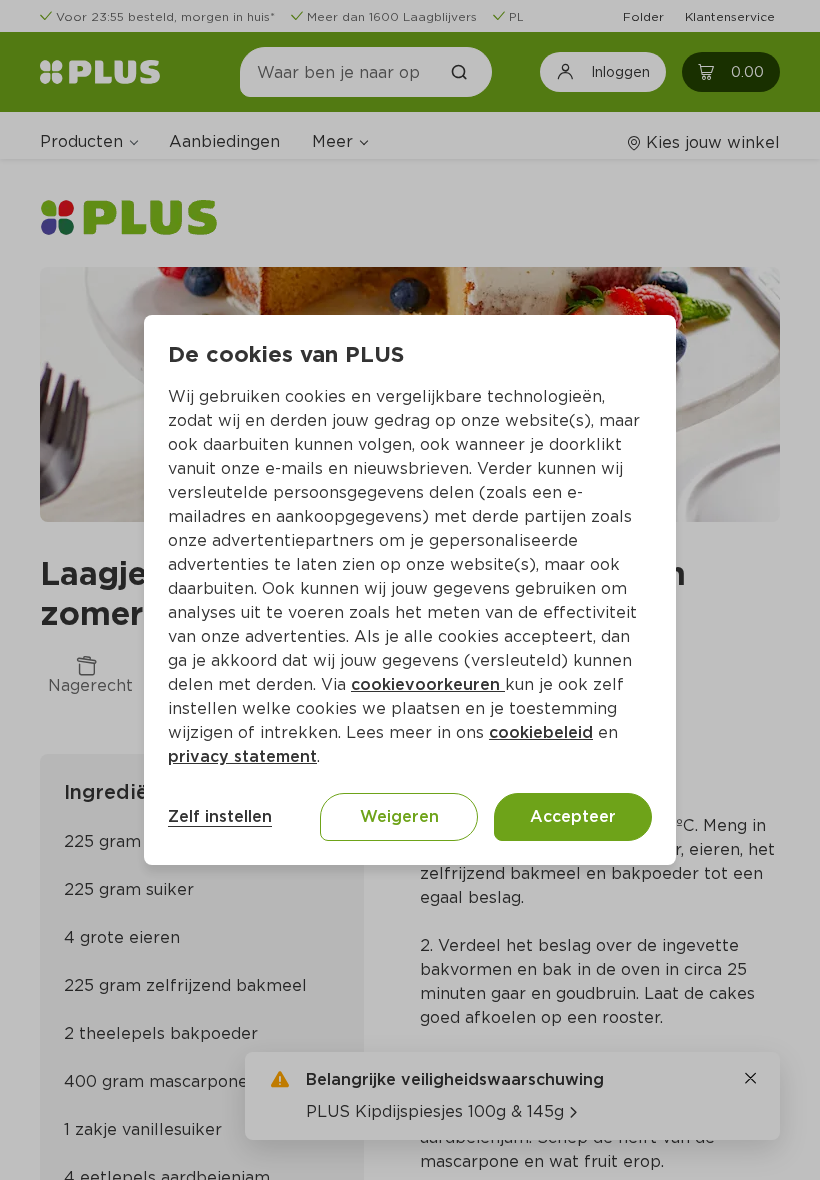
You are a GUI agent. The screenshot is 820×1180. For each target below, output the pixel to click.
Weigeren (399, 816)
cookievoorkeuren (428, 684)
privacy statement (242, 756)
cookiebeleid (541, 732)
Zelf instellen (220, 816)
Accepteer (573, 816)
